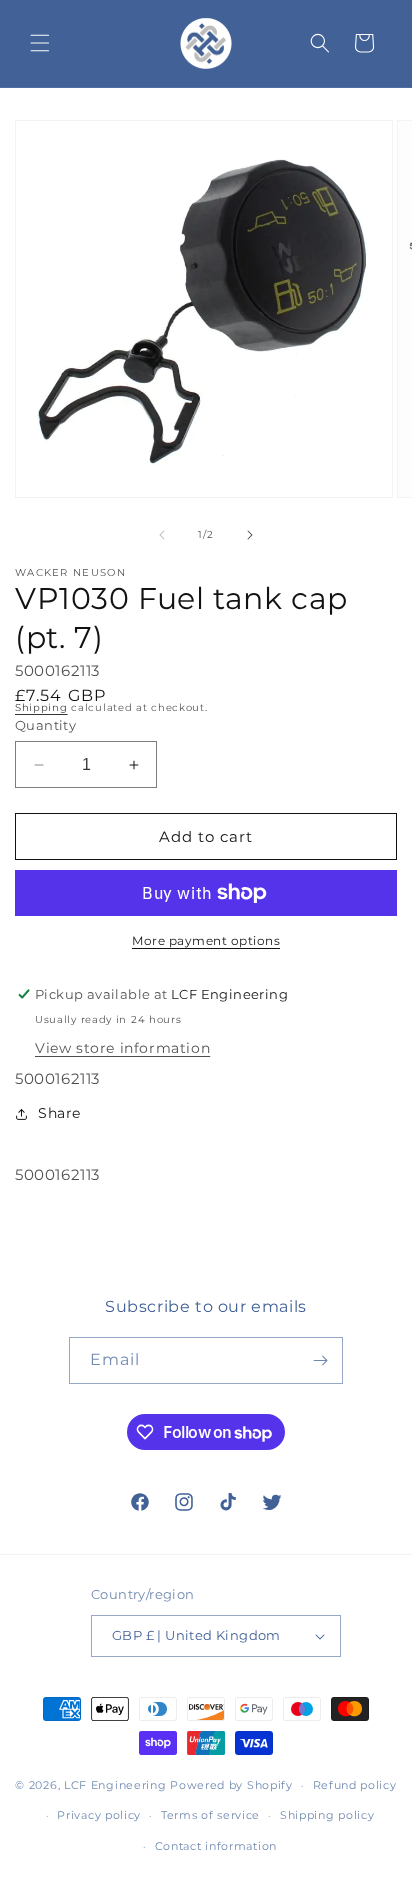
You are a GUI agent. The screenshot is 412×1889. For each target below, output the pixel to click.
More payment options (206, 940)
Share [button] (59, 1113)
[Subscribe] (320, 1360)
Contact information (216, 1846)
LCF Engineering (115, 1785)
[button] (40, 43)
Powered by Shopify (231, 1785)
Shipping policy (327, 1815)
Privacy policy (99, 1815)
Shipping (41, 707)
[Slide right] (250, 535)
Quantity (45, 725)
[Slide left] (162, 535)
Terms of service (210, 1815)
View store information (122, 1048)
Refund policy (355, 1785)
